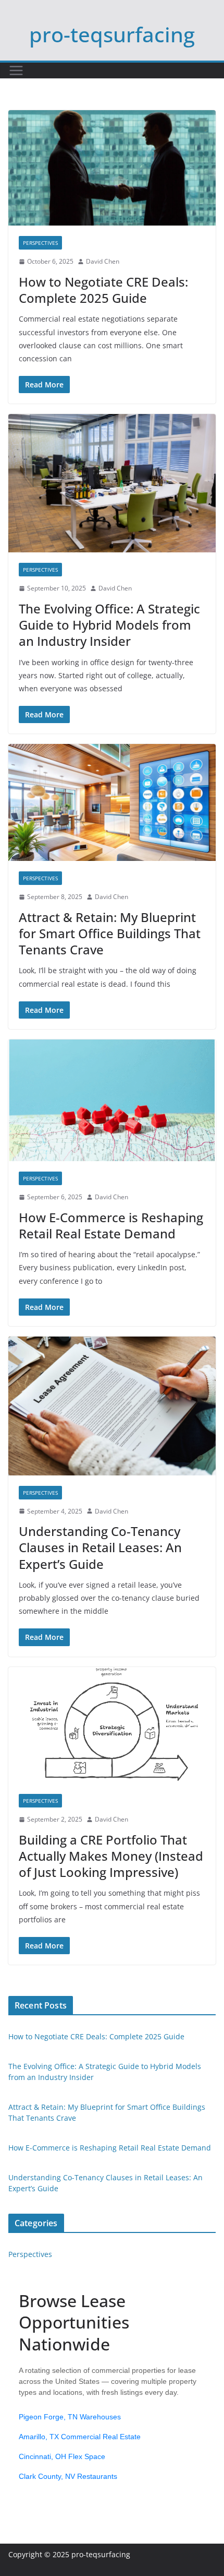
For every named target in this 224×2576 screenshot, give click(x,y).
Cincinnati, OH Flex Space (62, 2456)
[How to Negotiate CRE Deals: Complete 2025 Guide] (112, 168)
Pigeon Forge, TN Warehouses (70, 2417)
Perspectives (40, 243)
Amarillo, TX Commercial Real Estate (80, 2437)
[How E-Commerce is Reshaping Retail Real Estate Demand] (112, 1100)
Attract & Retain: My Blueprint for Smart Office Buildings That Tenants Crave (110, 933)
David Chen (103, 261)
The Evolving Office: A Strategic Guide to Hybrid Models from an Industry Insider (109, 625)
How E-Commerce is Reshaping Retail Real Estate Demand (111, 1225)
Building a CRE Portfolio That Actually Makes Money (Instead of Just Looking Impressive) (111, 1856)
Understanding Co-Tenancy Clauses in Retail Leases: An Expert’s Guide (100, 1547)
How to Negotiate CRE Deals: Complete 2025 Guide (103, 290)
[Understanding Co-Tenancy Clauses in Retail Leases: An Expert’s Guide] (112, 1406)
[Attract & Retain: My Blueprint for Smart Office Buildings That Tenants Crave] (112, 802)
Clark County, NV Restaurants (68, 2476)
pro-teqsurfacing (112, 34)
